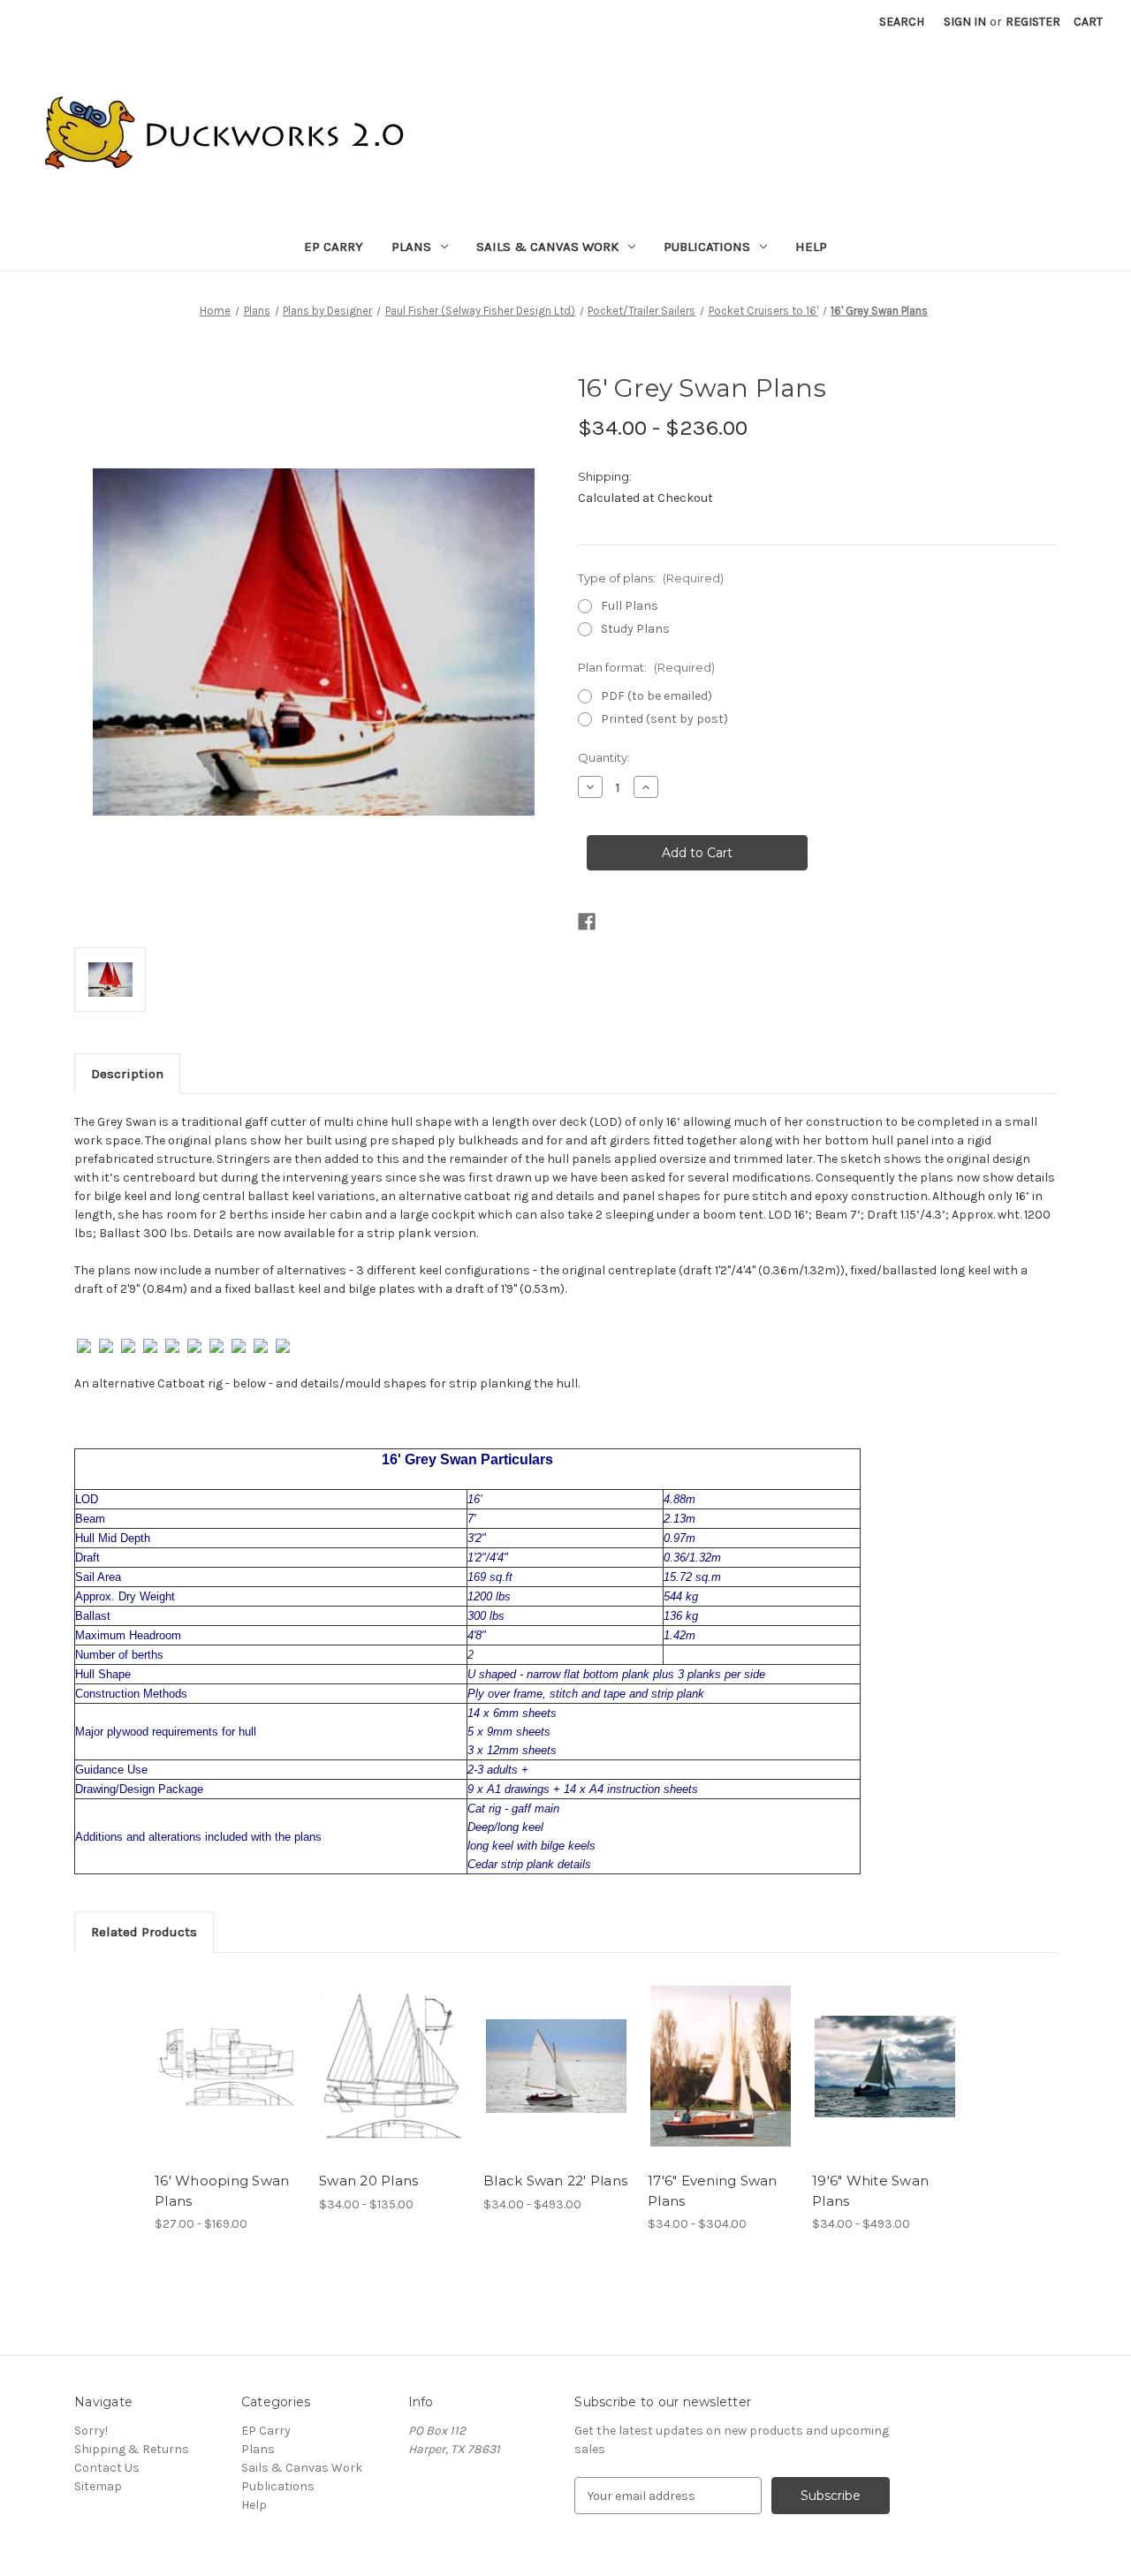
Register (1033, 22)
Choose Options (228, 2066)
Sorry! (91, 2431)
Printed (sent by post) (664, 719)
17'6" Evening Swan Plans (713, 2191)
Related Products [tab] (144, 1932)
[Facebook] (587, 922)
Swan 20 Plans (368, 2181)
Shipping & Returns (132, 2449)
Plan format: (646, 667)
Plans (411, 247)
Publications (707, 247)
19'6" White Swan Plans (870, 2191)
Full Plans (630, 606)
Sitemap (98, 2486)
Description (127, 1074)
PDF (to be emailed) (657, 696)
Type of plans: (651, 578)
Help (811, 247)
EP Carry (334, 247)
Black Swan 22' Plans (555, 2181)
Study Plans (635, 629)
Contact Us (107, 2468)
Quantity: (604, 757)
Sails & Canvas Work (547, 247)
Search (902, 22)
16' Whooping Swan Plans (222, 2191)
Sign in (965, 22)
